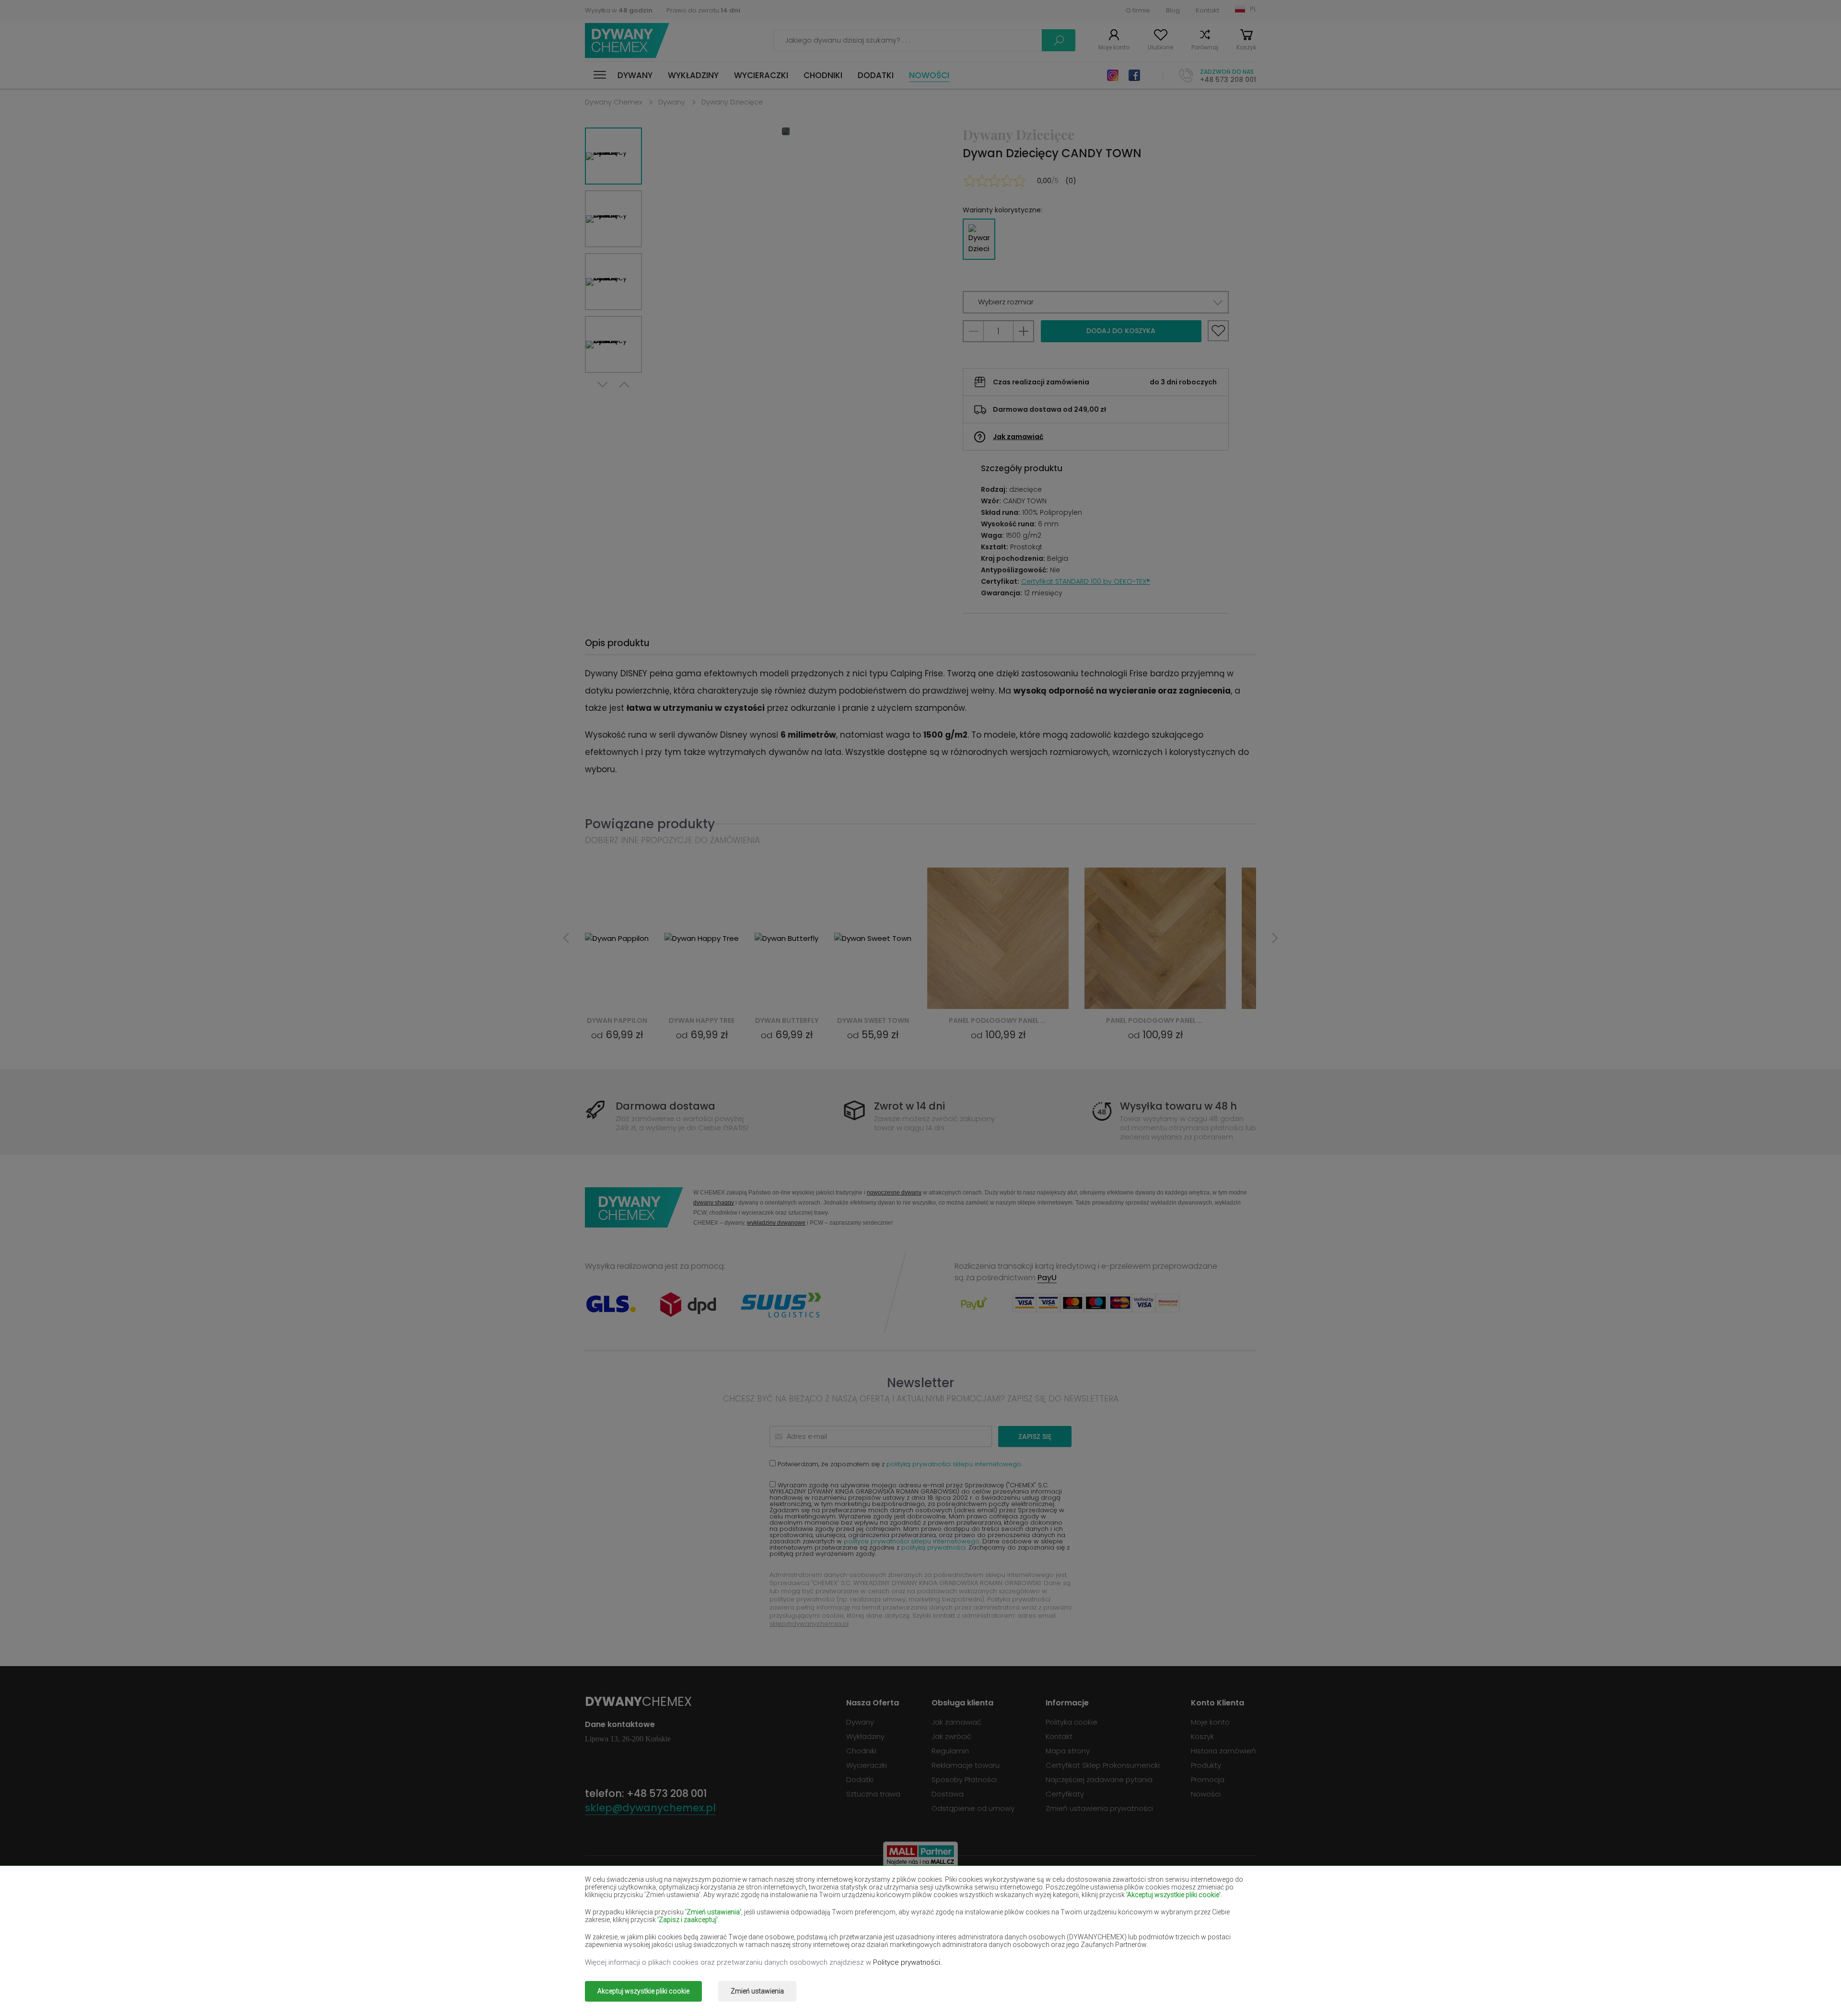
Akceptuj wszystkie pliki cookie (643, 1991)
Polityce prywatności (907, 1962)
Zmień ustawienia (757, 1991)
